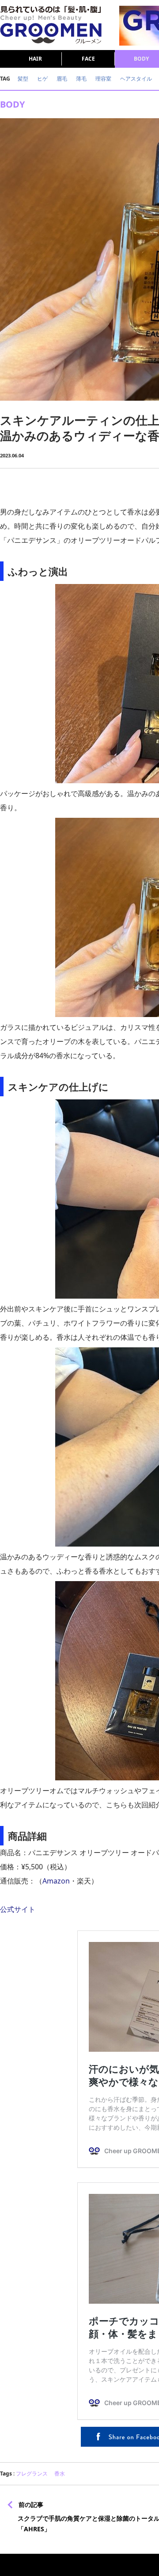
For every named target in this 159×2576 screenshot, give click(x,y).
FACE (88, 59)
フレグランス (32, 2474)
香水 (60, 2474)
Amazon (56, 1881)
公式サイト (18, 1909)
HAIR (35, 59)
